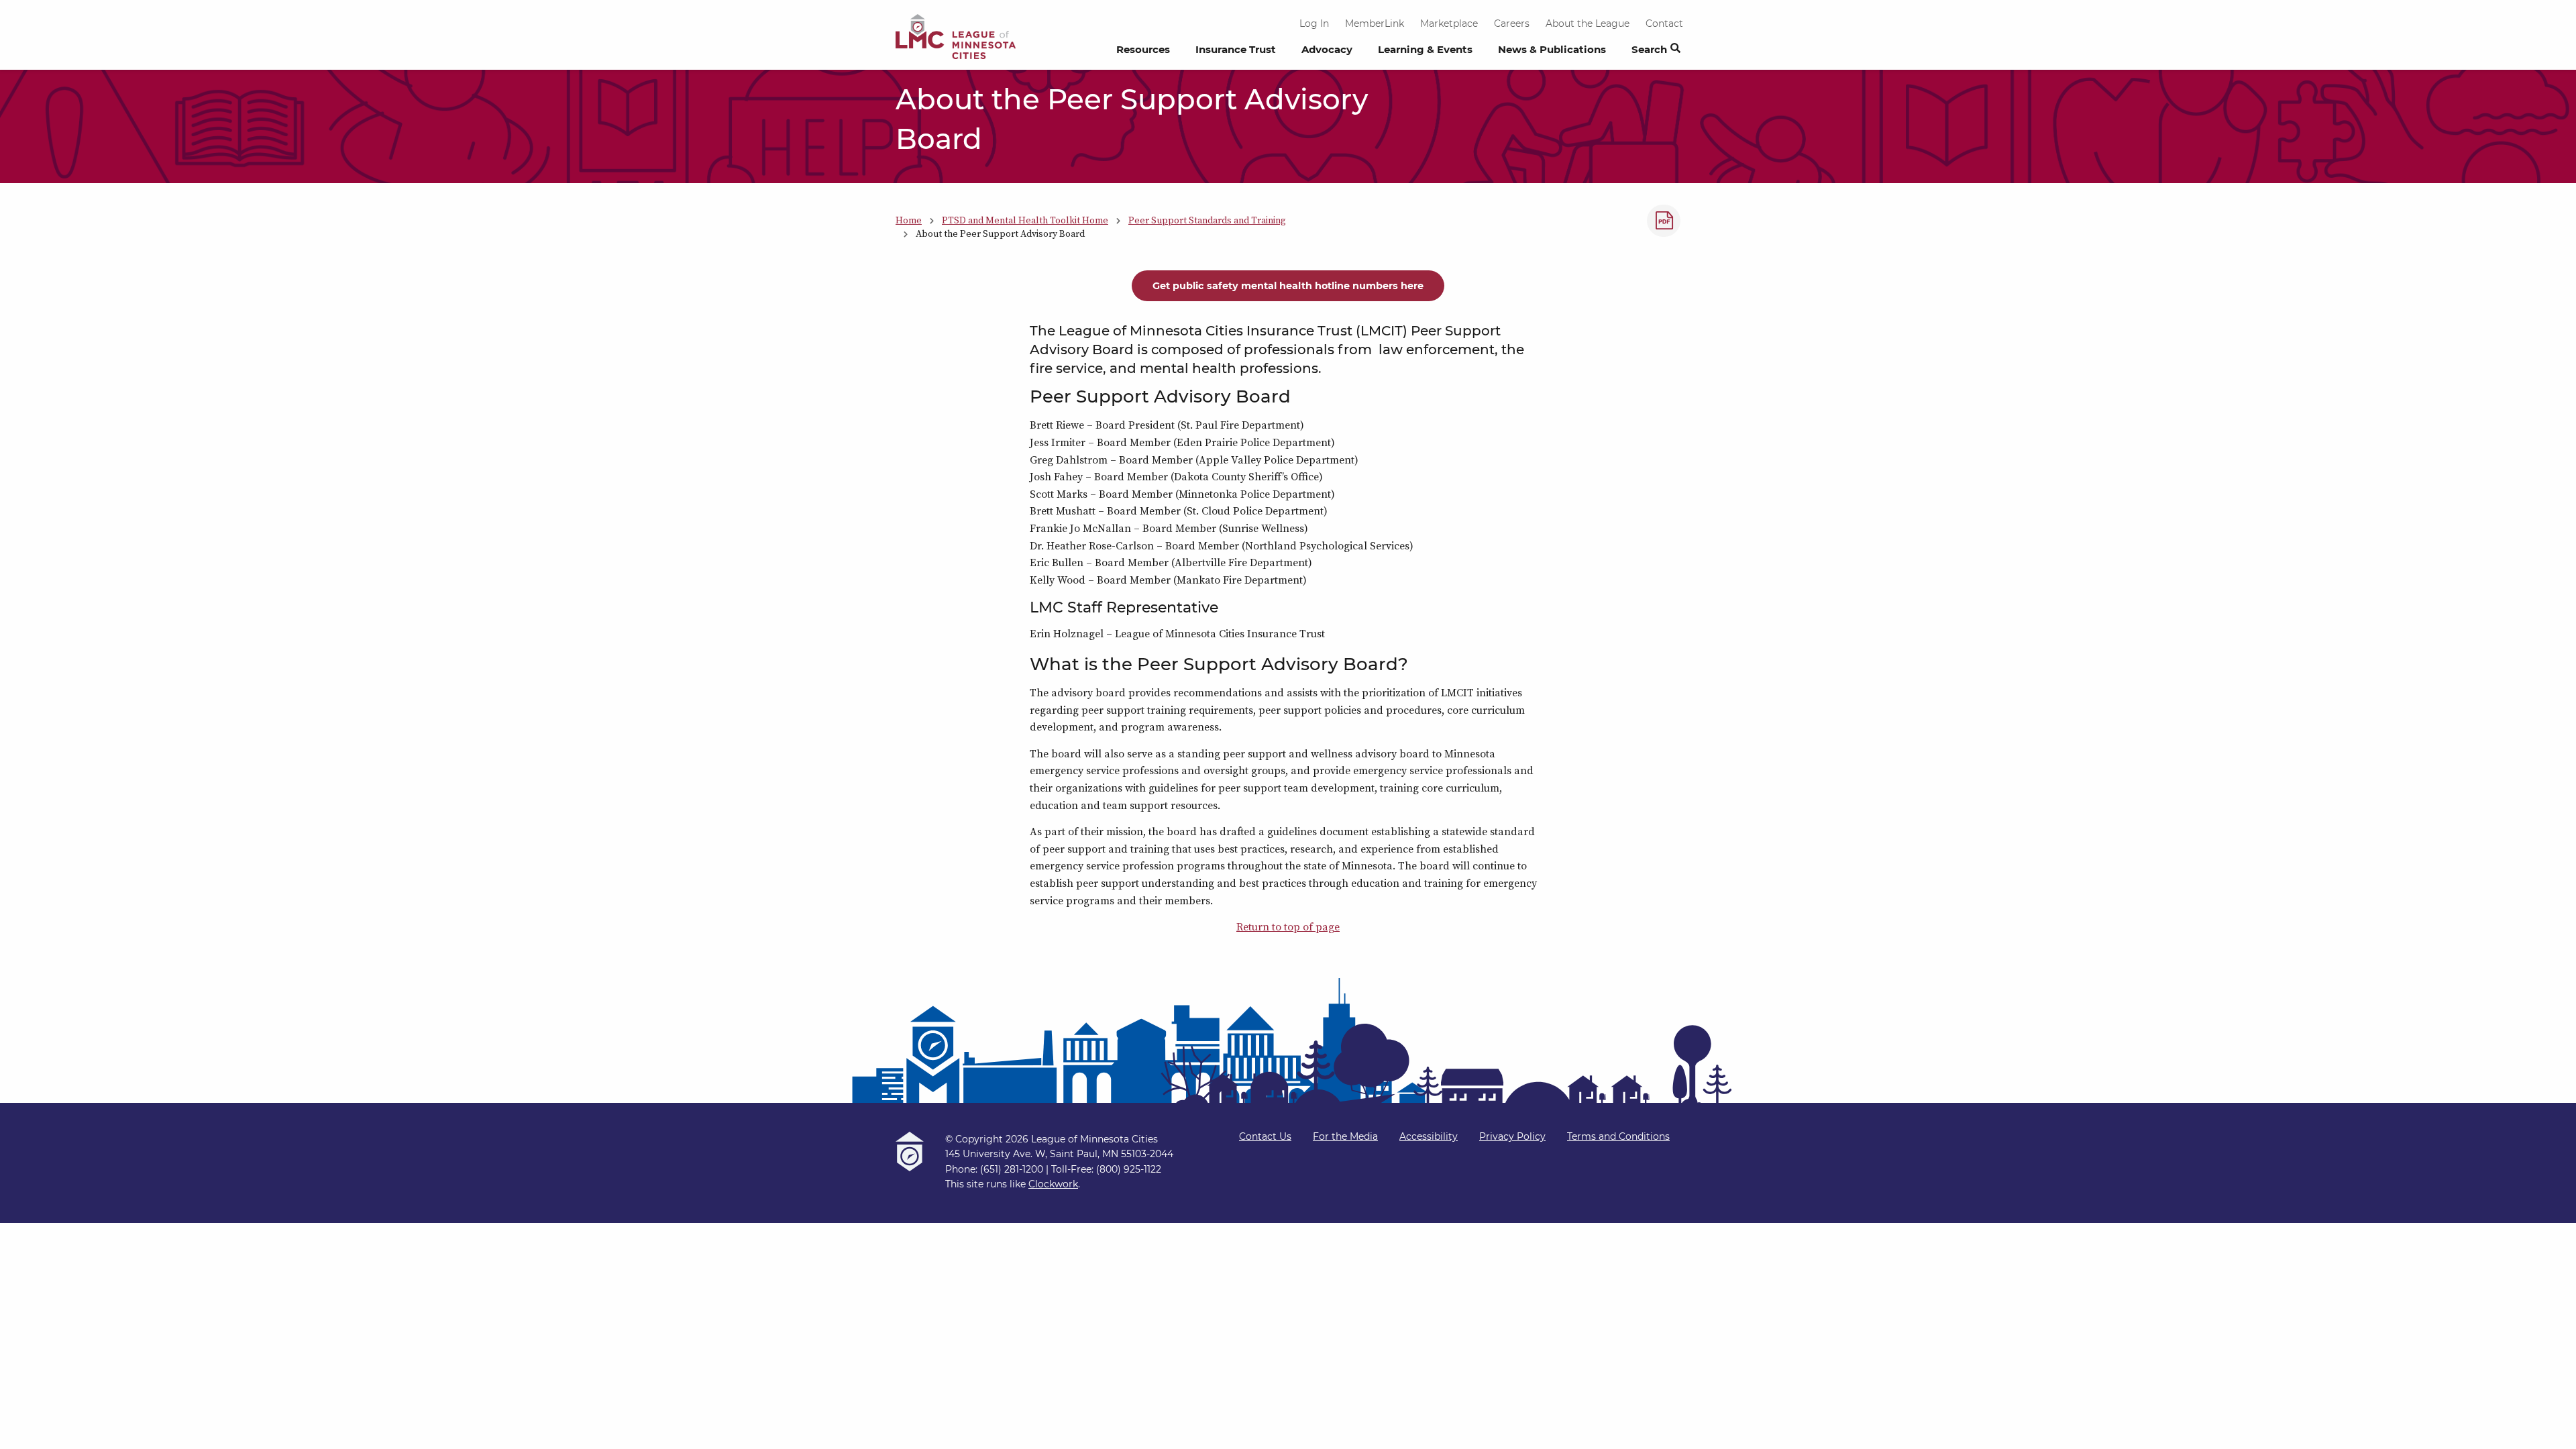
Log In (1314, 23)
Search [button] (1649, 49)
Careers (1512, 23)
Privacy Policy (1512, 1136)
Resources (1143, 49)
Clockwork (1053, 1184)
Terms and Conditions (1618, 1136)
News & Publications (1552, 49)
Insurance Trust (1236, 49)
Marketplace (1449, 23)
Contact (1664, 23)
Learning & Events (1425, 49)
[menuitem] (1143, 53)
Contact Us (1265, 1136)
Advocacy (1327, 49)
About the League (1588, 23)
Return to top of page (1288, 926)
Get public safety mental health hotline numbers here (1288, 286)
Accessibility (1429, 1136)
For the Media (1345, 1136)
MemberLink (1375, 23)
